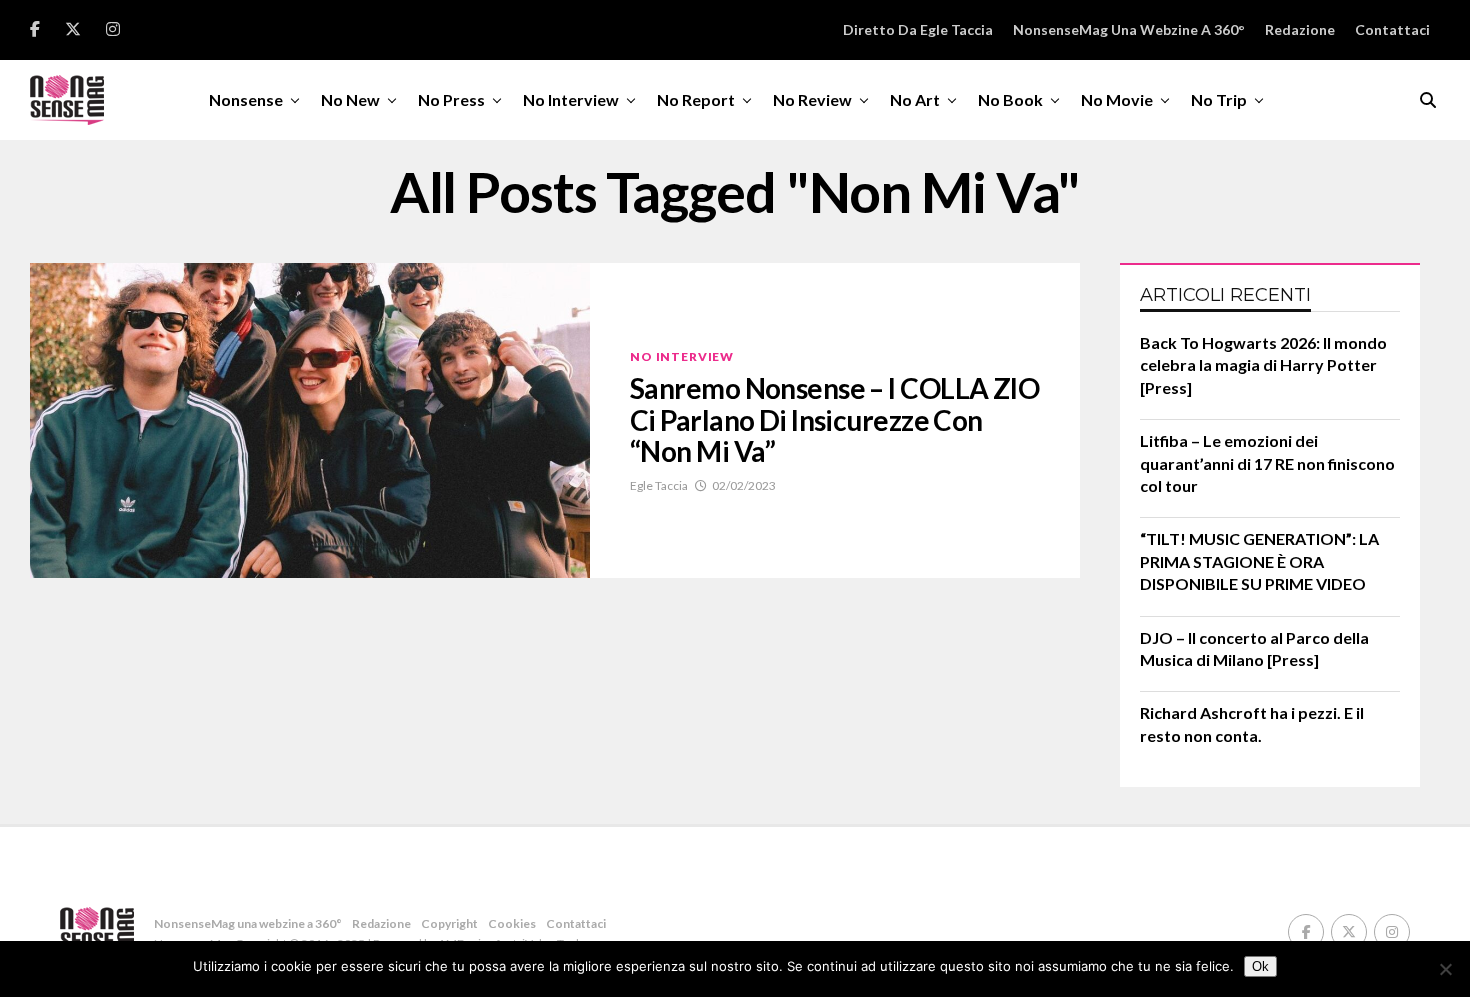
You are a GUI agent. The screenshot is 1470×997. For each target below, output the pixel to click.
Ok (1260, 966)
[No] (1445, 969)
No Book (1010, 99)
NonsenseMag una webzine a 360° (1129, 29)
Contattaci (1392, 29)
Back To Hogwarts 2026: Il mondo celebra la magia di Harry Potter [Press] (1263, 365)
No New (350, 99)
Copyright (449, 923)
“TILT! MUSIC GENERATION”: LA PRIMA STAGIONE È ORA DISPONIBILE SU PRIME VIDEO (1259, 561)
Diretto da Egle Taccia (918, 29)
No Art (915, 99)
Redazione (1300, 29)
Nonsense (246, 99)
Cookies (512, 923)
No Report (696, 99)
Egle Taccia (659, 485)
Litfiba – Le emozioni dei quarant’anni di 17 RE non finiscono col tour (1267, 463)
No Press (451, 99)
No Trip (1219, 99)
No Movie (1117, 99)
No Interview (571, 99)
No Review (812, 99)
